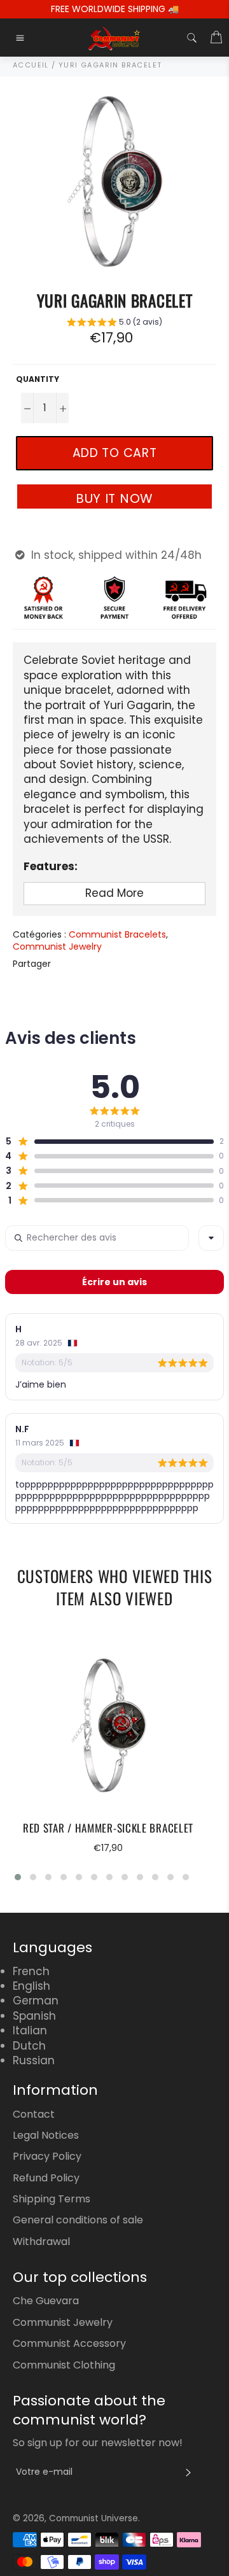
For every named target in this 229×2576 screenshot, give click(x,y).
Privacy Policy (47, 2156)
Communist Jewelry (57, 947)
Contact (34, 2114)
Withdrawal (41, 2242)
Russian (34, 2060)
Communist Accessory (69, 2343)
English (31, 1986)
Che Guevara (46, 2301)
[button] (114, 324)
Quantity (38, 379)
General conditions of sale (78, 2220)
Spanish (34, 2016)
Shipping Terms (52, 2199)
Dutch (29, 2046)
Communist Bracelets (117, 934)
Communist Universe (94, 2518)
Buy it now (114, 498)
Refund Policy (46, 2178)
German (36, 2001)
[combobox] (211, 1238)
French (31, 1971)
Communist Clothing (64, 2365)
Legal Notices (46, 2135)
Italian (30, 2031)
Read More (114, 893)
